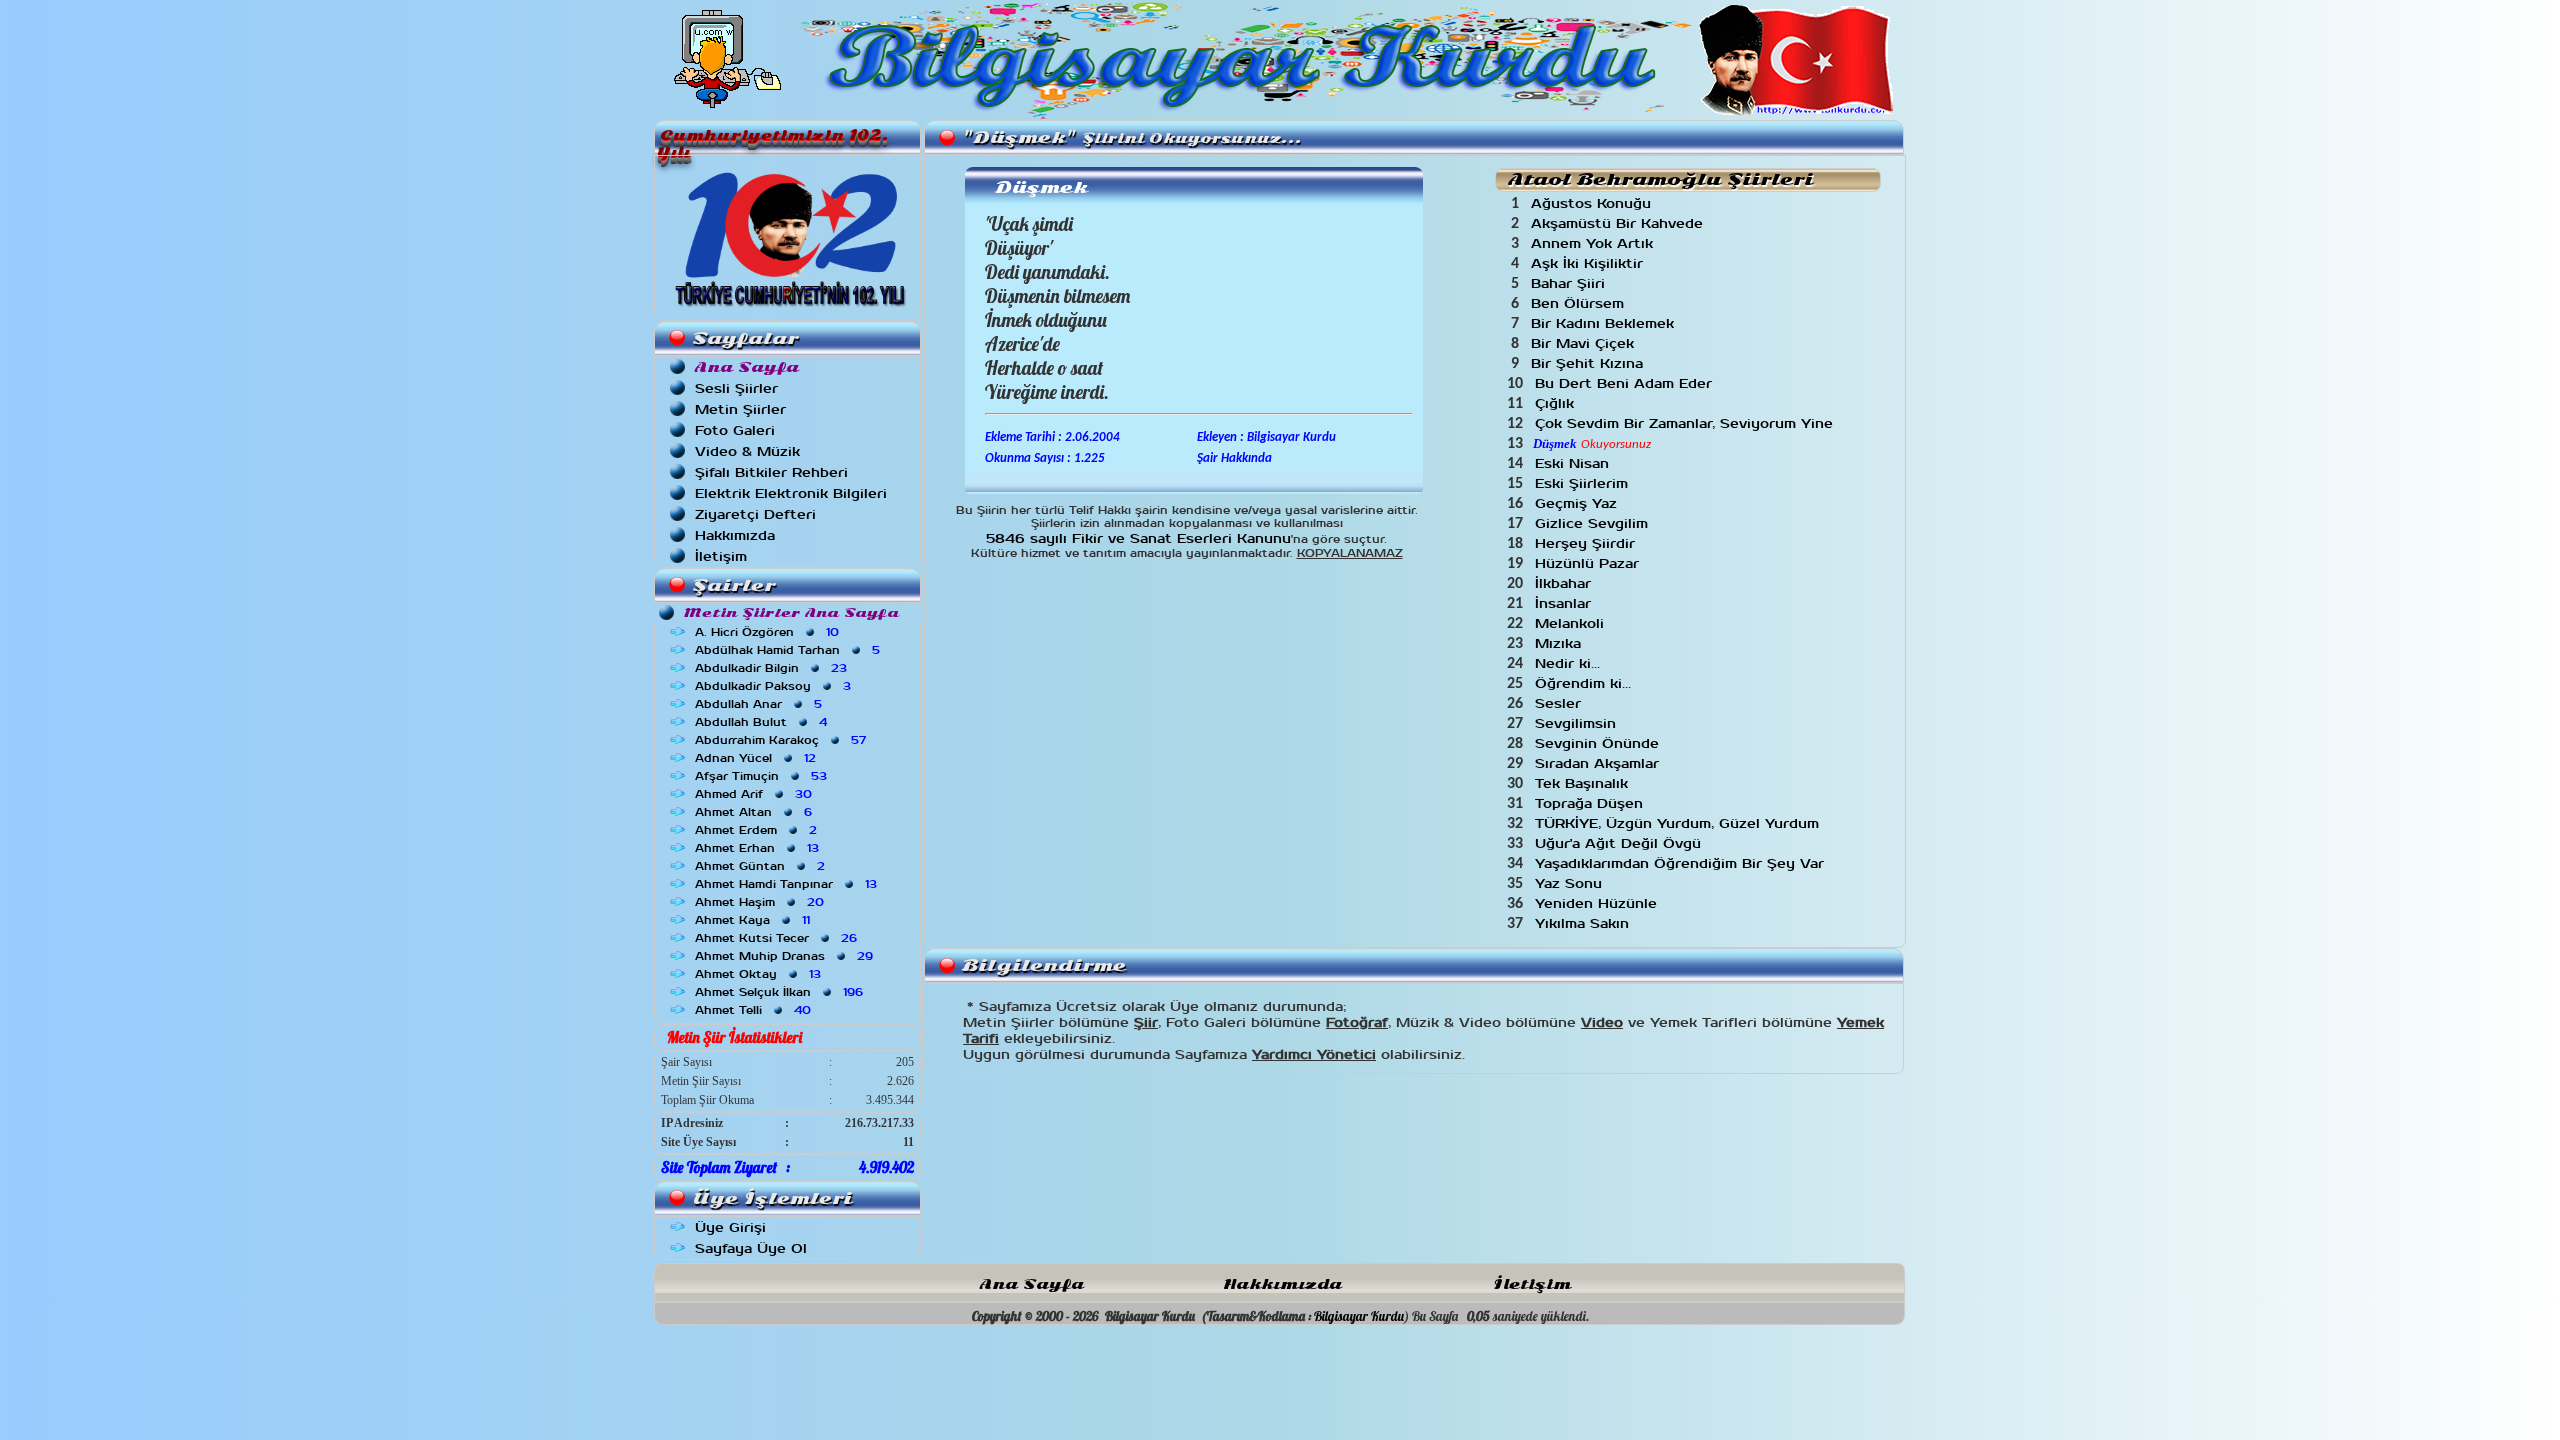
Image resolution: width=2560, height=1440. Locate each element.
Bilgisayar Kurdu (1359, 1316)
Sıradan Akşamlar (1599, 763)
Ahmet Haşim (761, 902)
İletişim (721, 556)
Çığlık (1557, 403)
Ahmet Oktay (760, 974)
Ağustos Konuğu (1593, 203)
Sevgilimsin (1578, 723)
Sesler (1560, 703)
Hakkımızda (735, 535)
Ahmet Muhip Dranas (786, 956)
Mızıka (1560, 643)
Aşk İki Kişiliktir (1589, 263)
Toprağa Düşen (1591, 803)
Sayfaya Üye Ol (751, 1248)
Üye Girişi (730, 1227)
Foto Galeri (735, 430)
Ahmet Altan (755, 812)
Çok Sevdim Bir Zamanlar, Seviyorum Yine (1686, 423)
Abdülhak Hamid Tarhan (789, 650)
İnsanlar (1565, 603)
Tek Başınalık (1584, 783)
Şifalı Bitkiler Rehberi (771, 472)
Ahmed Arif (755, 794)
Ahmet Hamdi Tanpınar (788, 884)
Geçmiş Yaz (1578, 503)
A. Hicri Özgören (769, 632)
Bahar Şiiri (1570, 283)
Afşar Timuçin (763, 776)
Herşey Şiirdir (1587, 543)
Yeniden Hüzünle (1598, 903)
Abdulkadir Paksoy (775, 686)
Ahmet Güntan (762, 866)
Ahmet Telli (755, 1010)
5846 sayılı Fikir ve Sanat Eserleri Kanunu (1138, 538)
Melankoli (1572, 623)
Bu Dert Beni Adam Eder (1626, 383)
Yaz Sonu (1571, 883)
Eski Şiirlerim (1584, 483)
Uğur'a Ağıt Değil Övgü (1620, 843)
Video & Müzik (747, 451)
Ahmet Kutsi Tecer (778, 938)
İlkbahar (1565, 583)
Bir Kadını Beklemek (1605, 323)
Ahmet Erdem (758, 830)
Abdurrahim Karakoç (782, 740)
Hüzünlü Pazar (1589, 563)
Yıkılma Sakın (1584, 923)
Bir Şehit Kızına (1589, 363)
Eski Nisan (1574, 463)
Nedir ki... (1570, 663)
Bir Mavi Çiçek (1585, 343)
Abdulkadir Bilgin (773, 668)
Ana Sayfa (1032, 1284)
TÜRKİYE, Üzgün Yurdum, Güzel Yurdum (1679, 823)
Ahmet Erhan (759, 848)
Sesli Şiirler (736, 388)
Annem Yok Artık (1594, 243)
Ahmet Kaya (754, 920)
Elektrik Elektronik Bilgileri (791, 493)
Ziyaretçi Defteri (755, 514)
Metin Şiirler (740, 409)
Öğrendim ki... (1585, 683)
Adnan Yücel (757, 758)
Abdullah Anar (760, 704)
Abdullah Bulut (763, 722)
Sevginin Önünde (1599, 743)
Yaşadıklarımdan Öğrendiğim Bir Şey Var (1682, 863)
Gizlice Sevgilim (1594, 523)
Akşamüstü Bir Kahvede (1619, 223)
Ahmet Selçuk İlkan (781, 992)
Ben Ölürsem (1580, 303)
